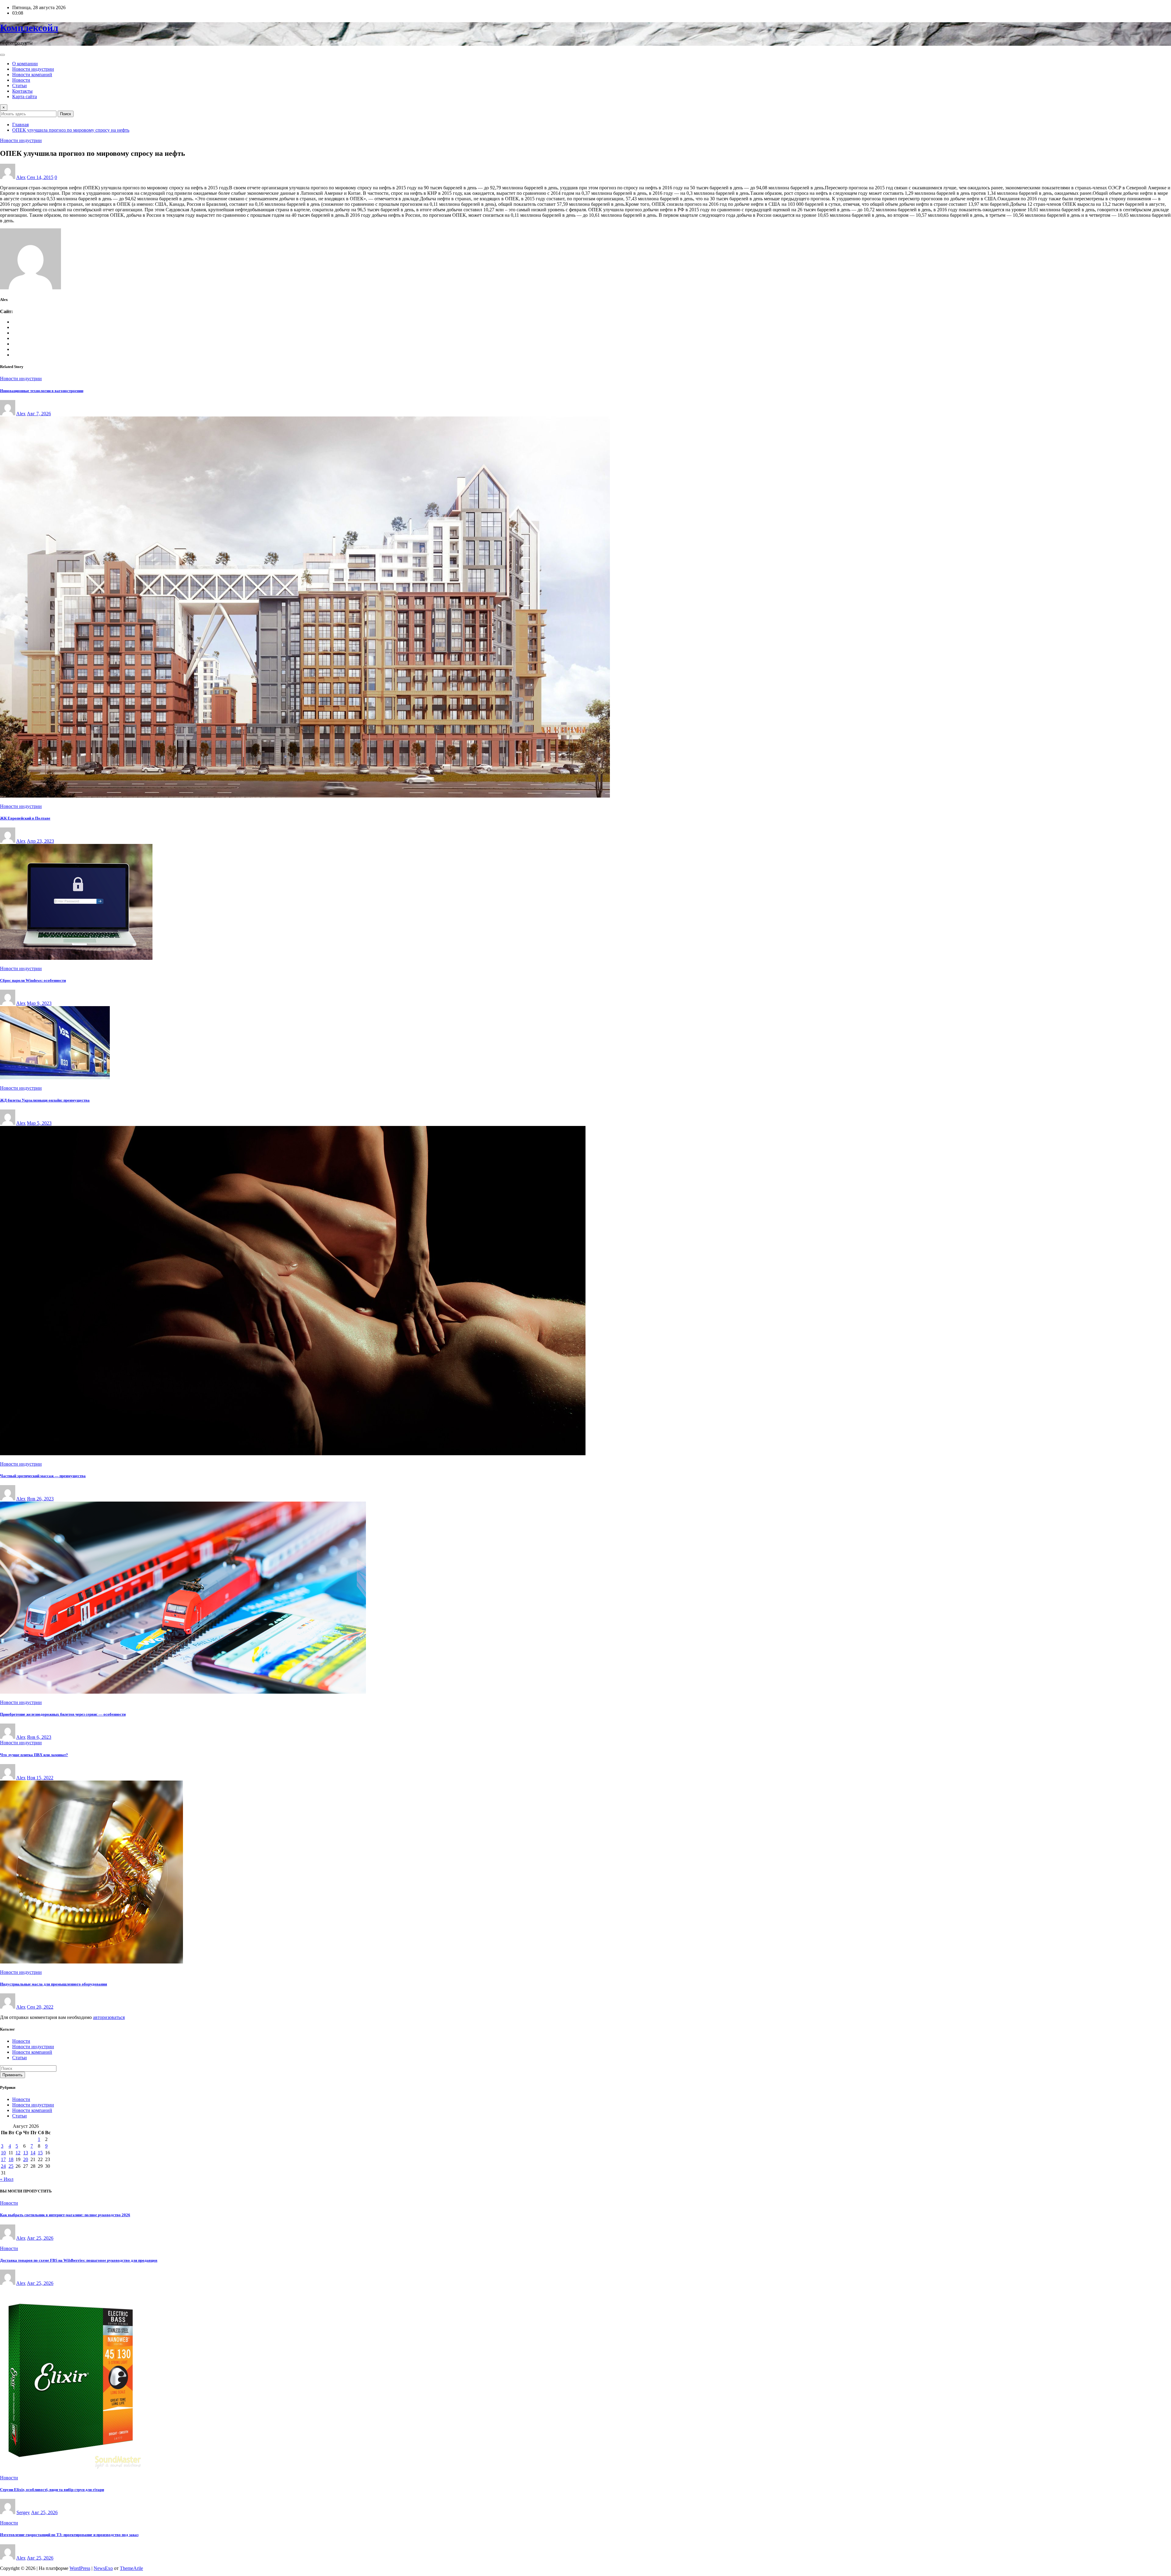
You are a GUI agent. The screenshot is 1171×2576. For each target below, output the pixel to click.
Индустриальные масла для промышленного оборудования (54, 1984)
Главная (20, 125)
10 (3, 2153)
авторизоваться (109, 2017)
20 (26, 2159)
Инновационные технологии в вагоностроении (42, 391)
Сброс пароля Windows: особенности (33, 980)
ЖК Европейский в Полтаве (25, 818)
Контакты (22, 91)
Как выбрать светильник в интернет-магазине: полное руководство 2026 (65, 2215)
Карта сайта (25, 96)
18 (11, 2159)
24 (3, 2166)
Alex (21, 177)
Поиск (66, 114)
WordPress (80, 2568)
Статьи (20, 86)
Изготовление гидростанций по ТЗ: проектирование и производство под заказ (69, 2535)
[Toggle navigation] (2, 55)
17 (3, 2159)
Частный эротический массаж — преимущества (43, 1476)
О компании (25, 64)
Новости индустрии (33, 69)
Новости (21, 80)
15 (40, 2153)
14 (33, 2153)
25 (11, 2166)
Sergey (23, 2512)
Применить (13, 2075)
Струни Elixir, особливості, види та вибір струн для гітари (52, 2490)
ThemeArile (131, 2568)
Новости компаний (32, 75)
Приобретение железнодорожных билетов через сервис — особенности (63, 1714)
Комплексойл (29, 28)
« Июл (7, 2179)
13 (26, 2153)
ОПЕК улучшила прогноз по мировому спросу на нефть (71, 130)
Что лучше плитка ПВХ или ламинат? (34, 1755)
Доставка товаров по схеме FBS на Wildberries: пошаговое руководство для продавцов (79, 2260)
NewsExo (103, 2568)
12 (18, 2153)
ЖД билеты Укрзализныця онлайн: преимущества (45, 1100)
